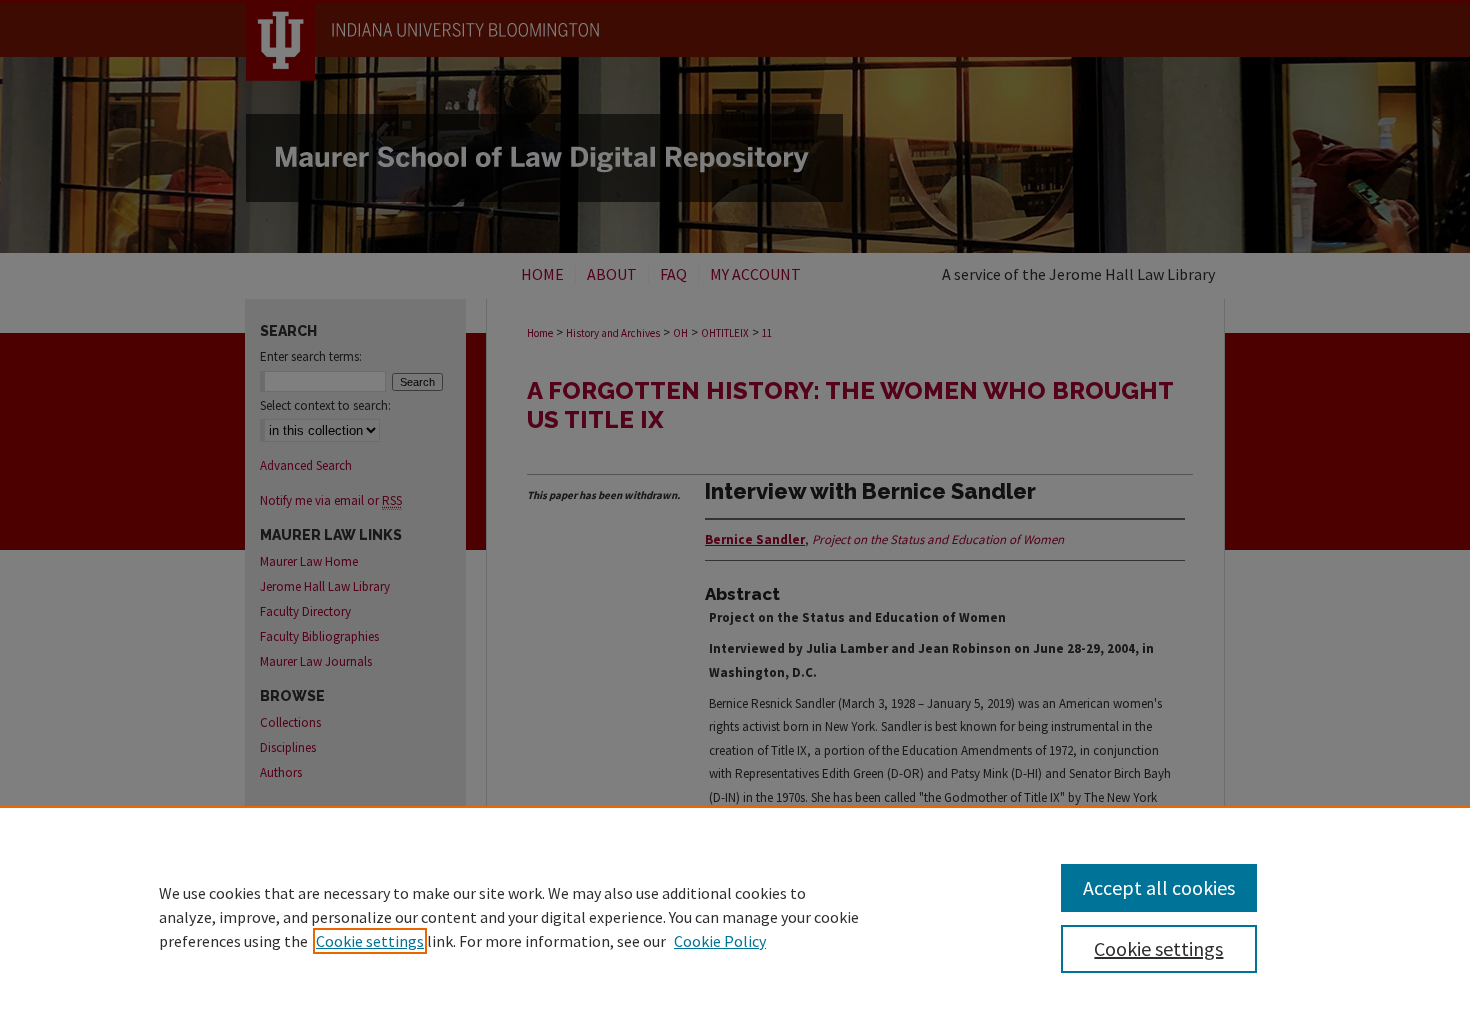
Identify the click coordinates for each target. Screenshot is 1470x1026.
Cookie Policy (720, 941)
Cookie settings (370, 941)
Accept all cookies (1159, 887)
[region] (735, 916)
